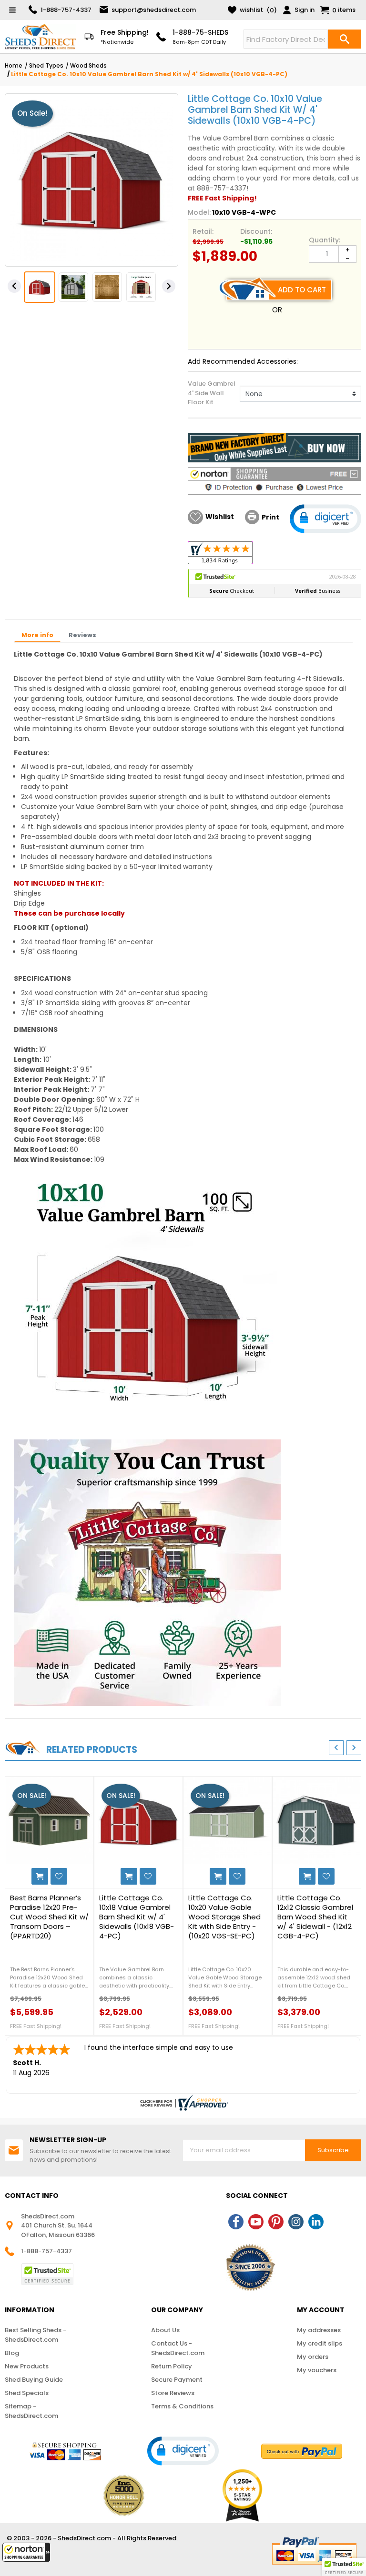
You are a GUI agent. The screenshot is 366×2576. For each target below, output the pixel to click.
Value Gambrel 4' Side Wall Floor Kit (212, 393)
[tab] (37, 636)
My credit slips (320, 2343)
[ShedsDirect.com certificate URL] (183, 2103)
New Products (27, 2366)
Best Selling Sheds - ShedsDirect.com (36, 2335)
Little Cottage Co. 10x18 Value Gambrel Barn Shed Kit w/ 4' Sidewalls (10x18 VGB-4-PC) (137, 1917)
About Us (165, 2330)
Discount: (256, 231)
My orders (313, 2357)
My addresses (319, 2330)
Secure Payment (177, 2380)
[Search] (345, 39)
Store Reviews (173, 2393)
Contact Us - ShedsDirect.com (178, 2348)
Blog (12, 2353)
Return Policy (172, 2366)
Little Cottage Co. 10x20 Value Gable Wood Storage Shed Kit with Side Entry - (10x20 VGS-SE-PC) (224, 1917)
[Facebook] (236, 2222)
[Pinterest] (276, 2222)
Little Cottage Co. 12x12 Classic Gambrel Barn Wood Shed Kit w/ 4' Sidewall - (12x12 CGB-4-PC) (315, 1917)
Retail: (203, 231)
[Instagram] (296, 2222)
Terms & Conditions (182, 2406)
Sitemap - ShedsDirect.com (31, 2411)
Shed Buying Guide (34, 2380)
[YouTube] (256, 2222)
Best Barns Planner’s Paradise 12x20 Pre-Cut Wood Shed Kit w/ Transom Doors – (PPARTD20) (49, 1917)
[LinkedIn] (316, 2222)
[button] (26, 2552)
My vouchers (317, 2370)
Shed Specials (27, 2393)
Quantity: (325, 240)
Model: (199, 212)
